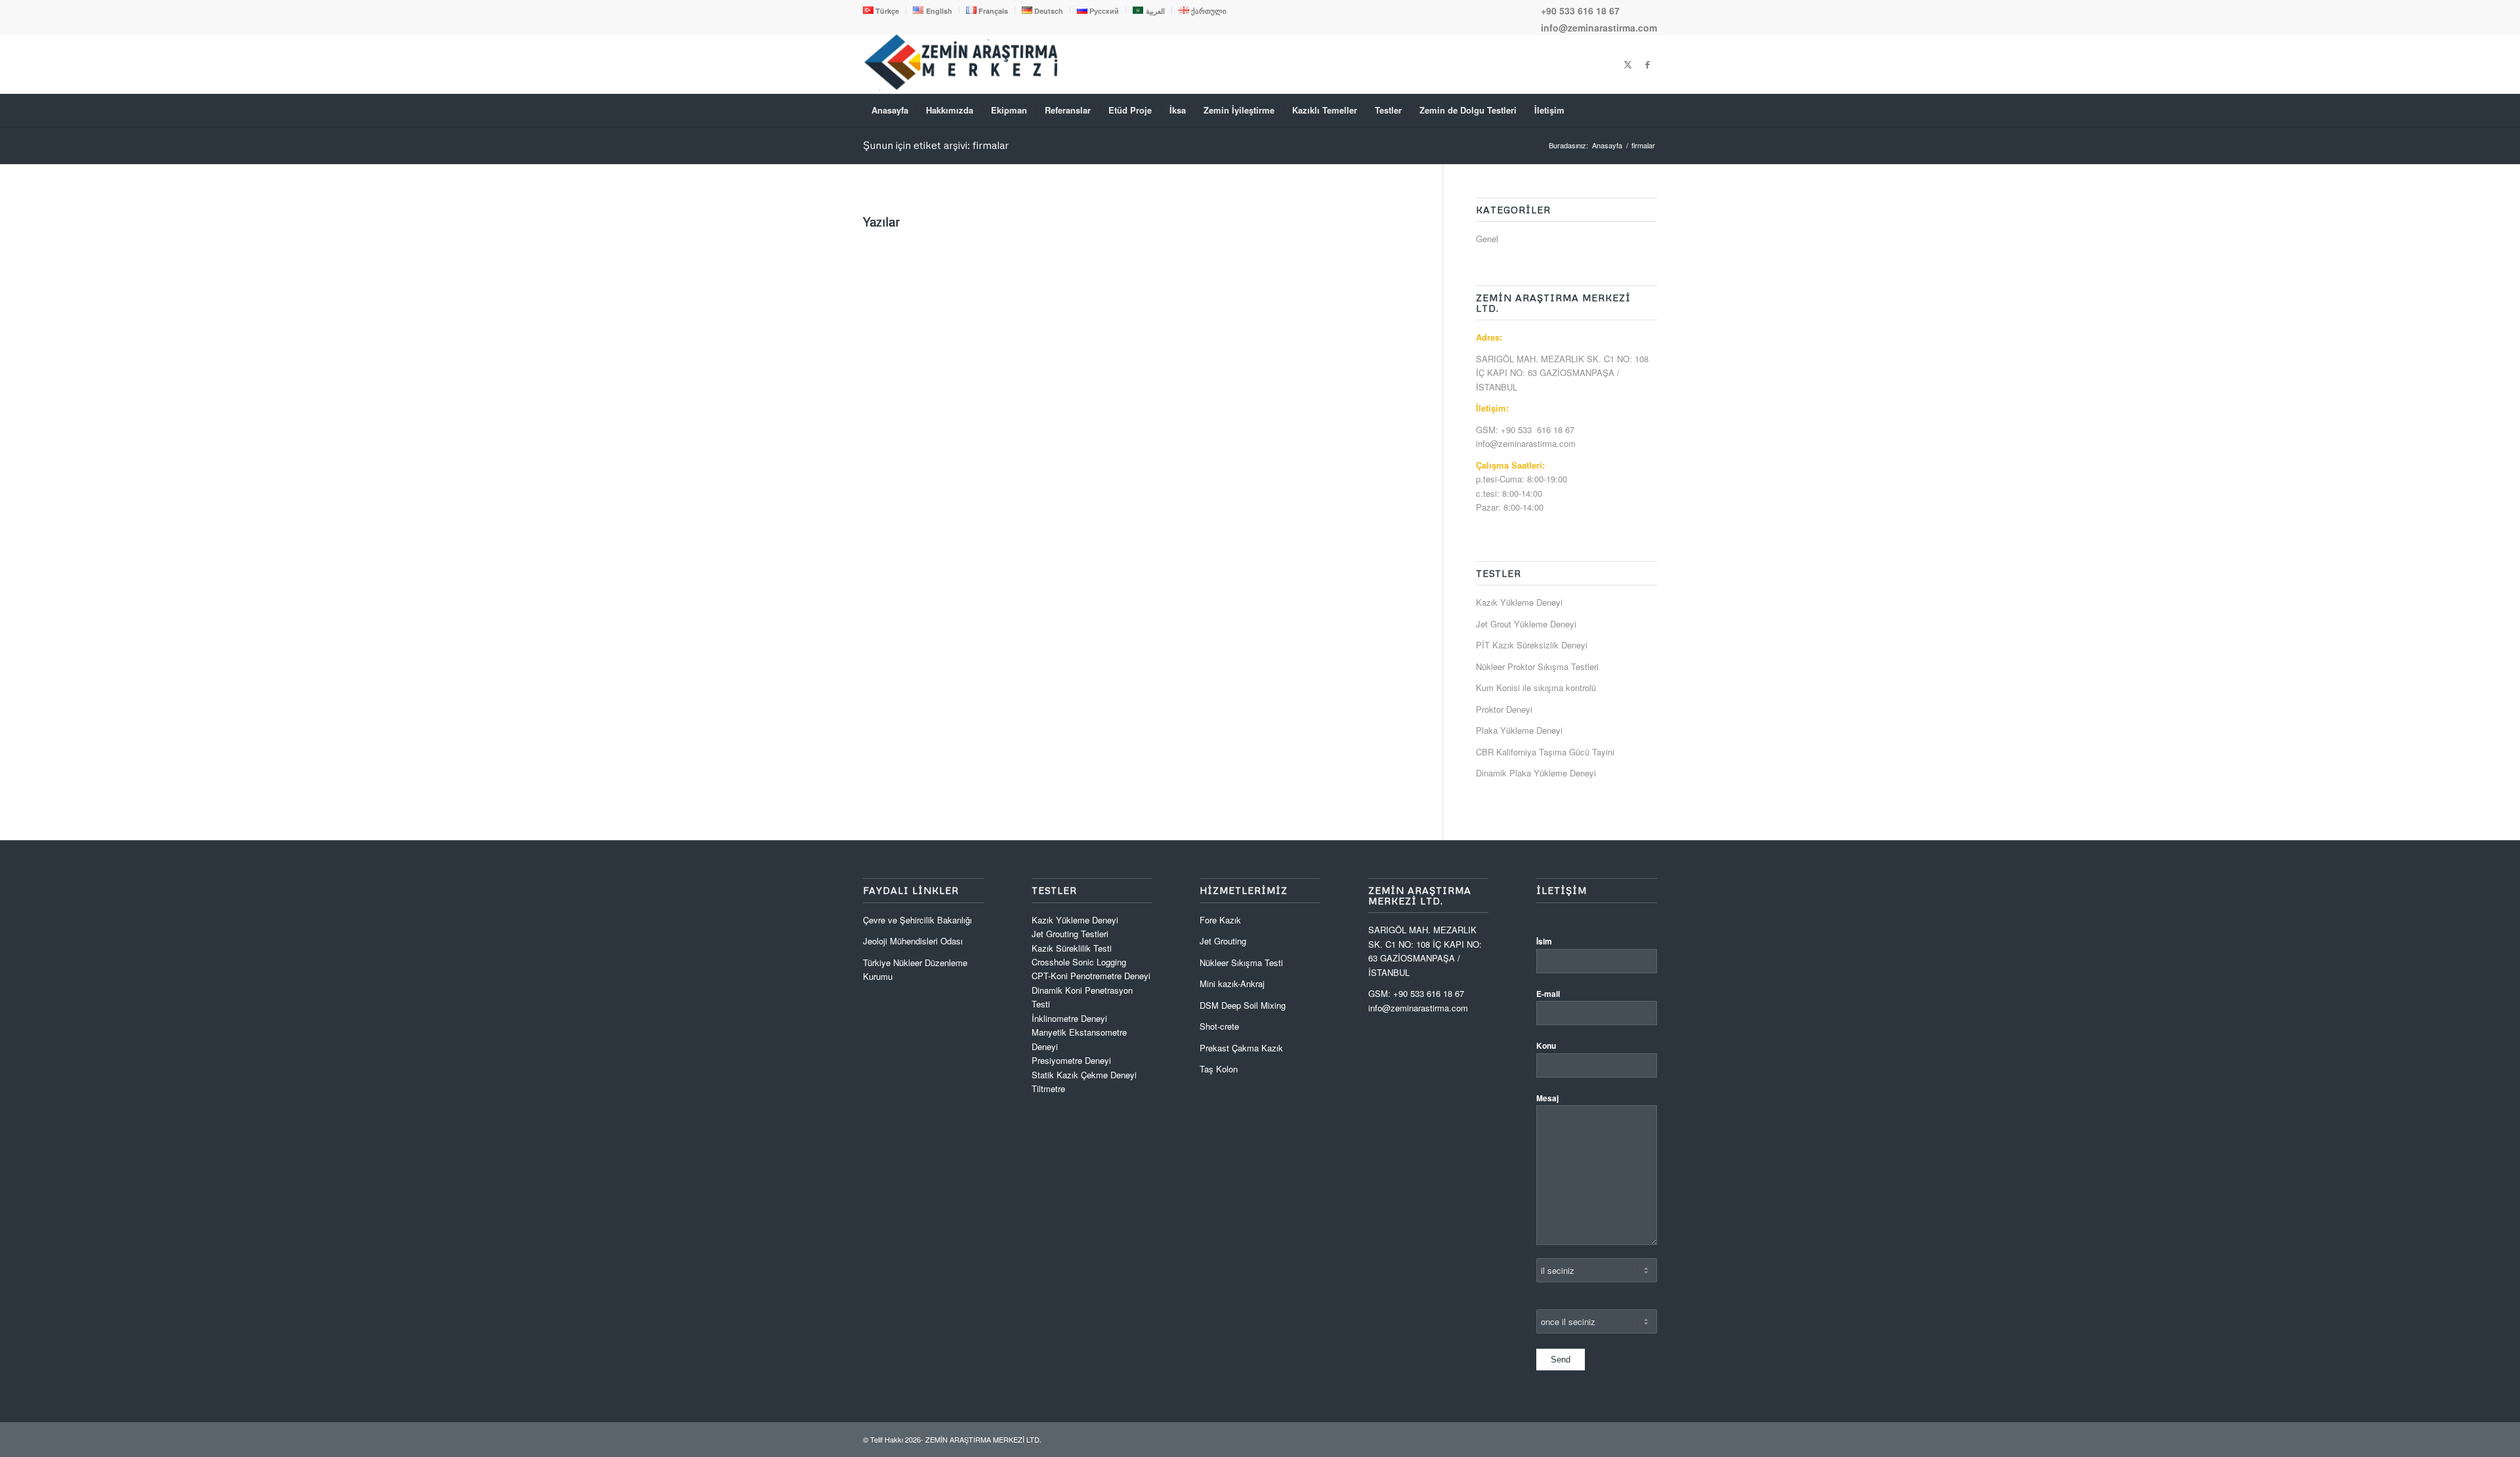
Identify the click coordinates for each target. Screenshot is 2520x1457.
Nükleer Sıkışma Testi (1241, 962)
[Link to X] (1627, 64)
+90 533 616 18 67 (1580, 11)
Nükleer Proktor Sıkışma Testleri (1537, 666)
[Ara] (1648, 110)
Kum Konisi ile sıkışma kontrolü (1536, 687)
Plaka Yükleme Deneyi (1519, 730)
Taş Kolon (1219, 1069)
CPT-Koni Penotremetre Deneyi (1091, 976)
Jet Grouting (1223, 941)
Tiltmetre (1050, 1088)
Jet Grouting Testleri (1070, 934)
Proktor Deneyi (1504, 709)
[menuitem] (885, 11)
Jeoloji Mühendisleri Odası (913, 941)
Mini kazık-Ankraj (1232, 983)
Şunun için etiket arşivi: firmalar (936, 145)
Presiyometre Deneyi (1071, 1060)
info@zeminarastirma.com (1599, 28)
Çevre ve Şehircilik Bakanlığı (917, 920)
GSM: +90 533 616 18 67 (1525, 430)
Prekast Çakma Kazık (1241, 1048)
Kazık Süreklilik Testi (1072, 948)
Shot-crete (1219, 1026)
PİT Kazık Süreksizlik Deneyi (1532, 645)
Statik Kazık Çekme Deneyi (1084, 1075)
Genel (1487, 239)
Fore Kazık (1220, 920)
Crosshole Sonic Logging (1079, 962)
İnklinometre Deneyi (1069, 1018)
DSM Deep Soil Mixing (1243, 1005)
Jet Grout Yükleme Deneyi (1526, 624)
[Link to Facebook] (1647, 64)
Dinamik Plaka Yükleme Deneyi (1536, 773)
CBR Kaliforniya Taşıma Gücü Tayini (1545, 752)
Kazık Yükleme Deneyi (1519, 602)
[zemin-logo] (961, 87)
